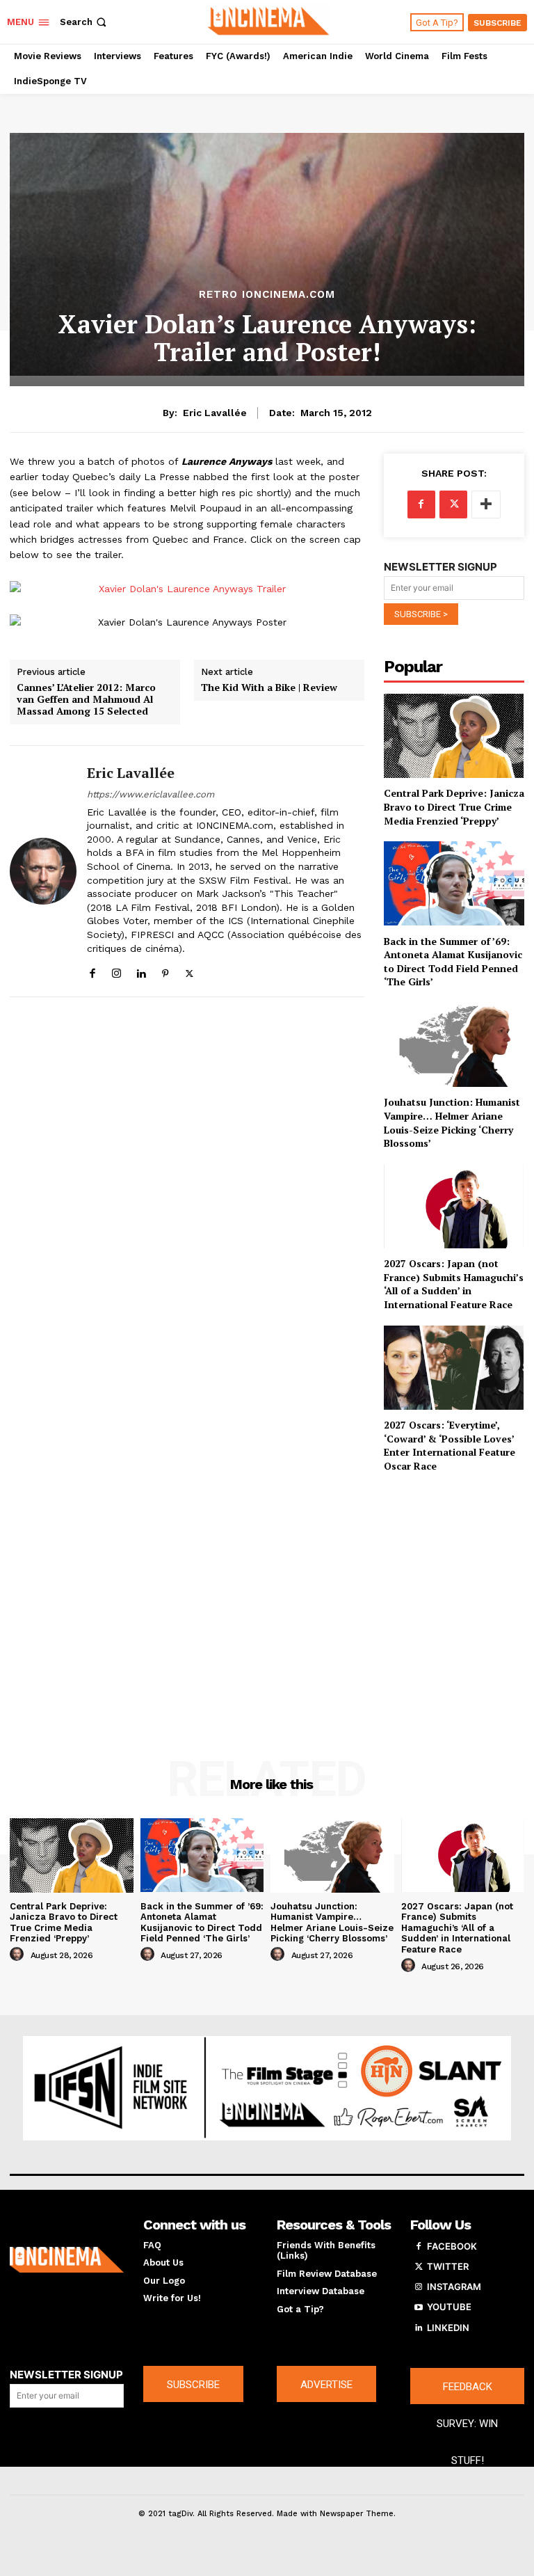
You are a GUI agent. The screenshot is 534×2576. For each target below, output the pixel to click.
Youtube (449, 2307)
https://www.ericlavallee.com (151, 794)
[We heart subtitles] (269, 20)
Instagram (454, 2287)
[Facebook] (92, 970)
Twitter (448, 2266)
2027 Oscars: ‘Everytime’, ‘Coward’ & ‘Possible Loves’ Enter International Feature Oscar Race (450, 1445)
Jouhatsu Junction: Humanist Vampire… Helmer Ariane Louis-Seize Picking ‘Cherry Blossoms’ (452, 1122)
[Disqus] (187, 1192)
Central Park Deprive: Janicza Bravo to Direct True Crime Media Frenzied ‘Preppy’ (454, 806)
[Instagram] (116, 970)
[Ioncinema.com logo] (67, 2260)
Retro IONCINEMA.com (267, 295)
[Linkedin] (141, 970)
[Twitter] (189, 970)
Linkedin (448, 2328)
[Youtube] (419, 2307)
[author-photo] (19, 1955)
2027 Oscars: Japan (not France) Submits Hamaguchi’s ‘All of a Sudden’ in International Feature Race (454, 1284)
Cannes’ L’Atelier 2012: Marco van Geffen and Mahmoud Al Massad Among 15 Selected (86, 699)
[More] (486, 504)
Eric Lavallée (215, 413)
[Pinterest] (165, 970)
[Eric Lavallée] (43, 872)
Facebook (452, 2246)
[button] (84, 22)
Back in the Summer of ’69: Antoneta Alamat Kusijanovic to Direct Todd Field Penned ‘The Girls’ (453, 962)
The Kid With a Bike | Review (269, 688)
